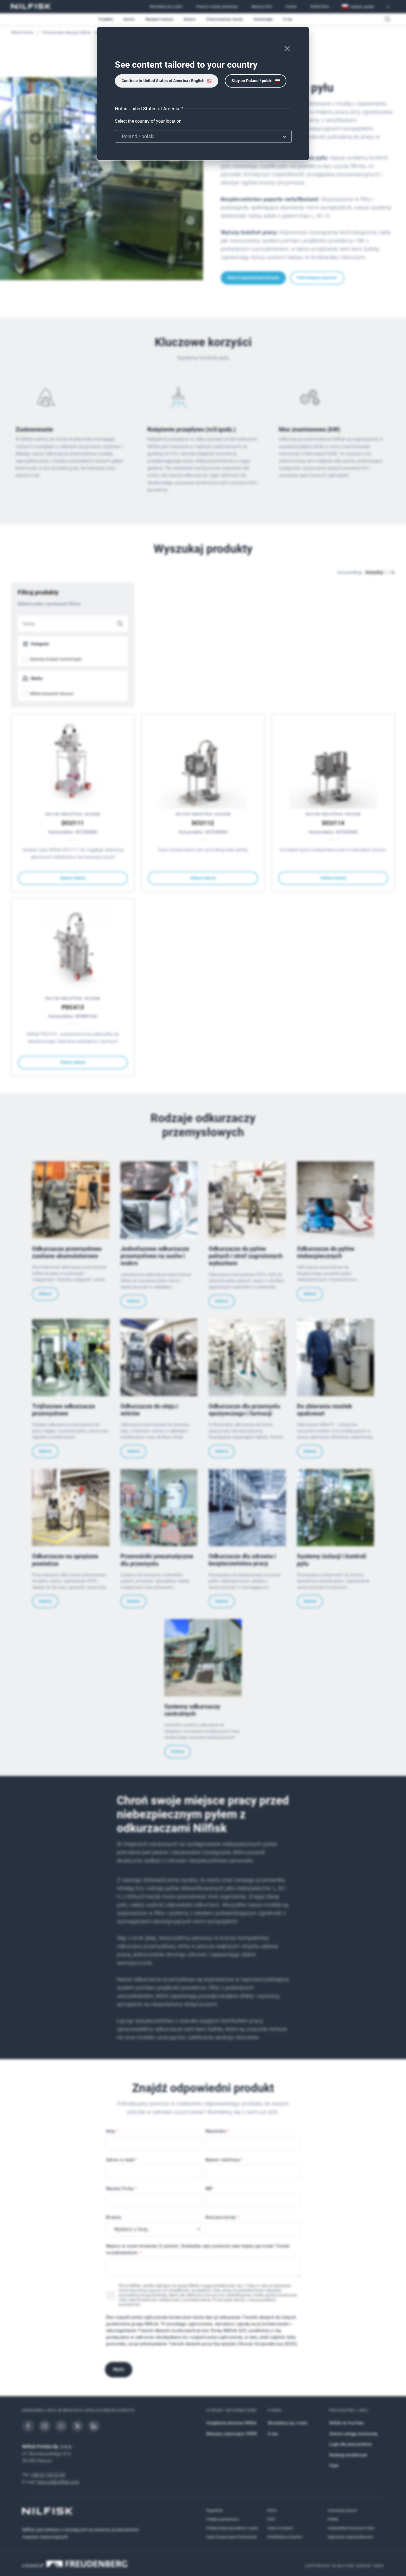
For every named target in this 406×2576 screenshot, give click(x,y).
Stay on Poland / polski (252, 81)
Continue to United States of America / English (163, 81)
